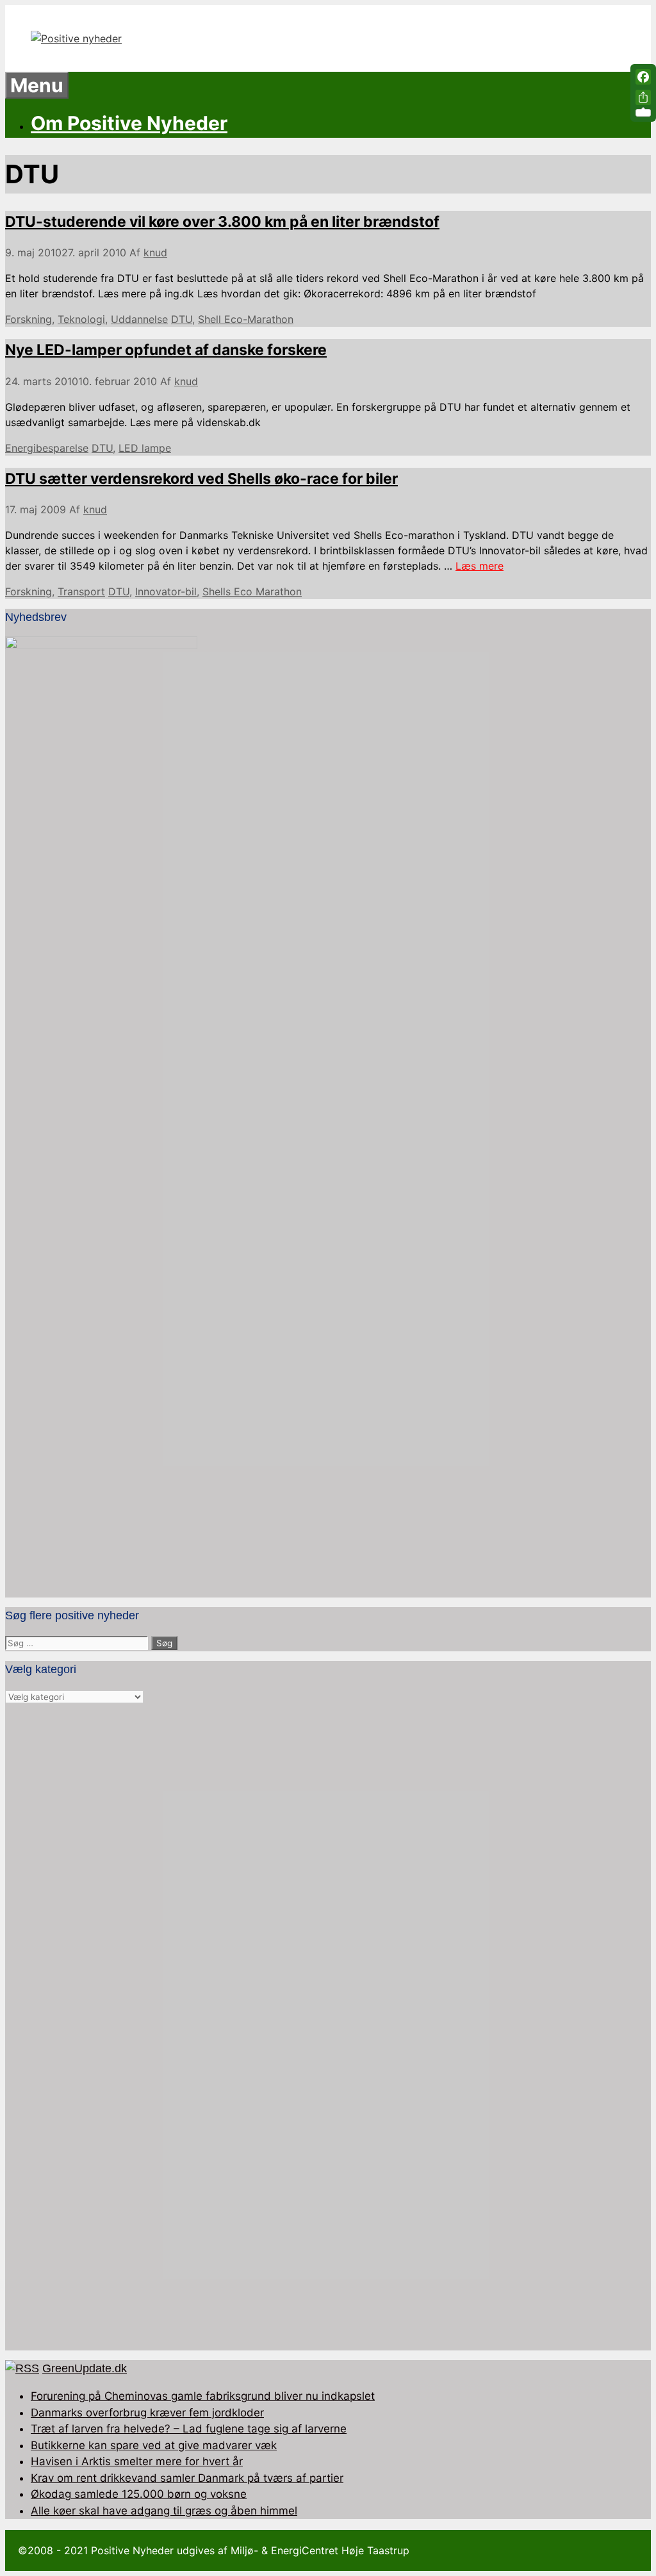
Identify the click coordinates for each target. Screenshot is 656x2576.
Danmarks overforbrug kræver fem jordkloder (147, 2413)
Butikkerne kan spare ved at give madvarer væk (154, 2445)
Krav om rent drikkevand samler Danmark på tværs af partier (187, 2478)
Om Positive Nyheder (129, 123)
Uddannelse (139, 319)
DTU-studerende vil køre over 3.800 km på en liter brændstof (222, 222)
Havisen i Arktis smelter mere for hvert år (137, 2461)
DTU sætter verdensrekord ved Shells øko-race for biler (201, 479)
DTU (182, 319)
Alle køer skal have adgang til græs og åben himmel (164, 2511)
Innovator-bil (166, 591)
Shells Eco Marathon (252, 591)
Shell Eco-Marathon (246, 319)
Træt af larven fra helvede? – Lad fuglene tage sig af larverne (189, 2429)
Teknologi (81, 319)
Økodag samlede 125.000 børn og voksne (139, 2494)
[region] (328, 2027)
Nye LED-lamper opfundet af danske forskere (166, 350)
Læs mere (480, 566)
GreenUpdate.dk (85, 2368)
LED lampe (145, 448)
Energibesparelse (47, 448)
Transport (81, 591)
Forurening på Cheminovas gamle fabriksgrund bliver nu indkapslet (203, 2396)
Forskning (29, 319)
